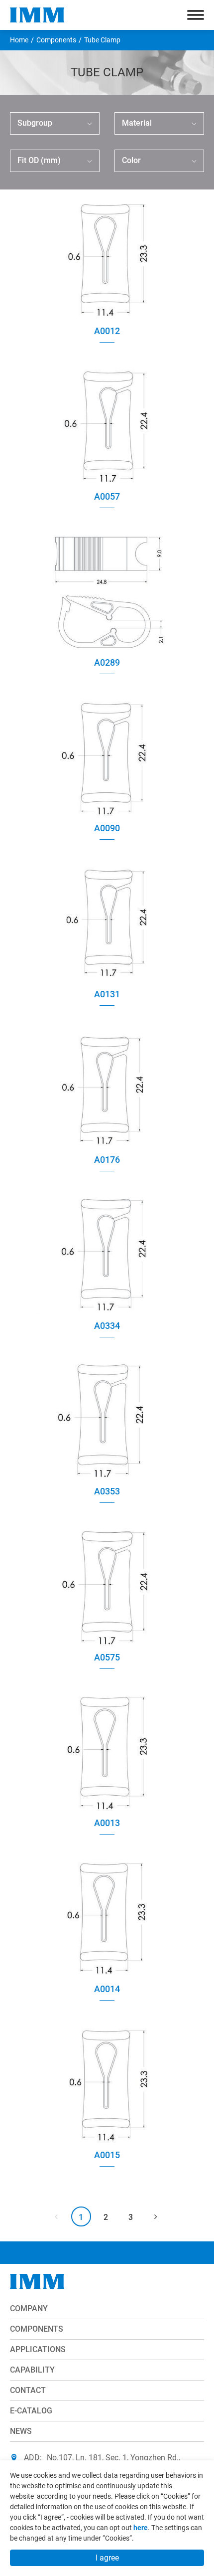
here (141, 2528)
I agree (107, 2558)
